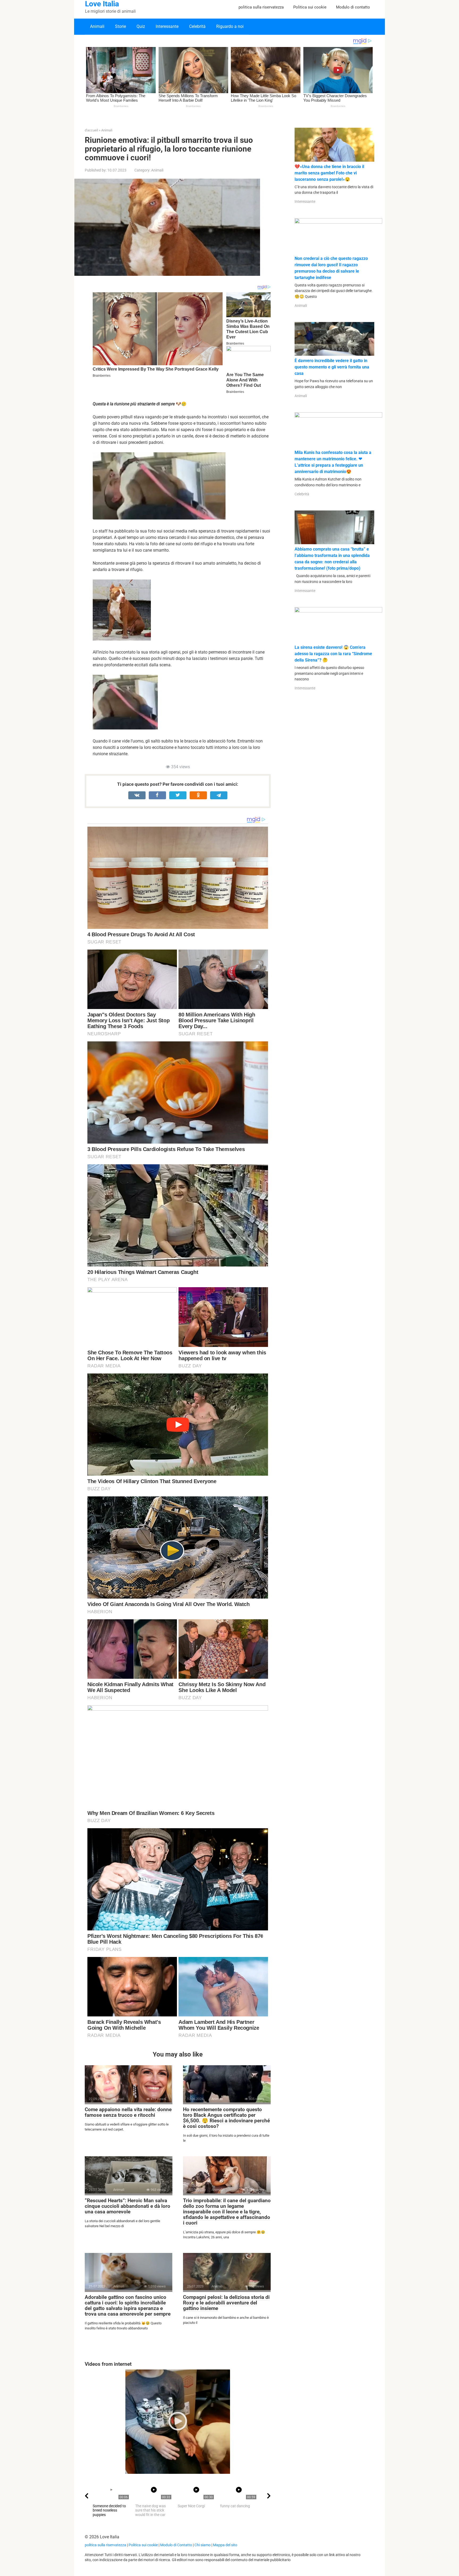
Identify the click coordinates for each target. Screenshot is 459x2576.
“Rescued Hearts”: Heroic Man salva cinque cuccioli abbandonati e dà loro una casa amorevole (127, 2206)
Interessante (167, 26)
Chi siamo (203, 2545)
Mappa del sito (225, 2545)
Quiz (141, 26)
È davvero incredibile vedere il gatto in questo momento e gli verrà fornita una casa (332, 367)
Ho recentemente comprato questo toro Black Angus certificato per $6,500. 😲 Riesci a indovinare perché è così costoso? (226, 2118)
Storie (120, 26)
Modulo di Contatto (176, 2545)
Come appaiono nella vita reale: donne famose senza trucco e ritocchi (128, 2112)
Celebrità (197, 26)
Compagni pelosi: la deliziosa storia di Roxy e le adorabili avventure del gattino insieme (226, 2303)
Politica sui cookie (310, 7)
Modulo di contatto (353, 7)
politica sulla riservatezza (261, 7)
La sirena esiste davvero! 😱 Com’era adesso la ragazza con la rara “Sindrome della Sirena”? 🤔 (333, 654)
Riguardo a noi (230, 26)
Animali (97, 26)
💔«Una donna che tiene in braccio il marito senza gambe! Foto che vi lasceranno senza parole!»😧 (329, 173)
